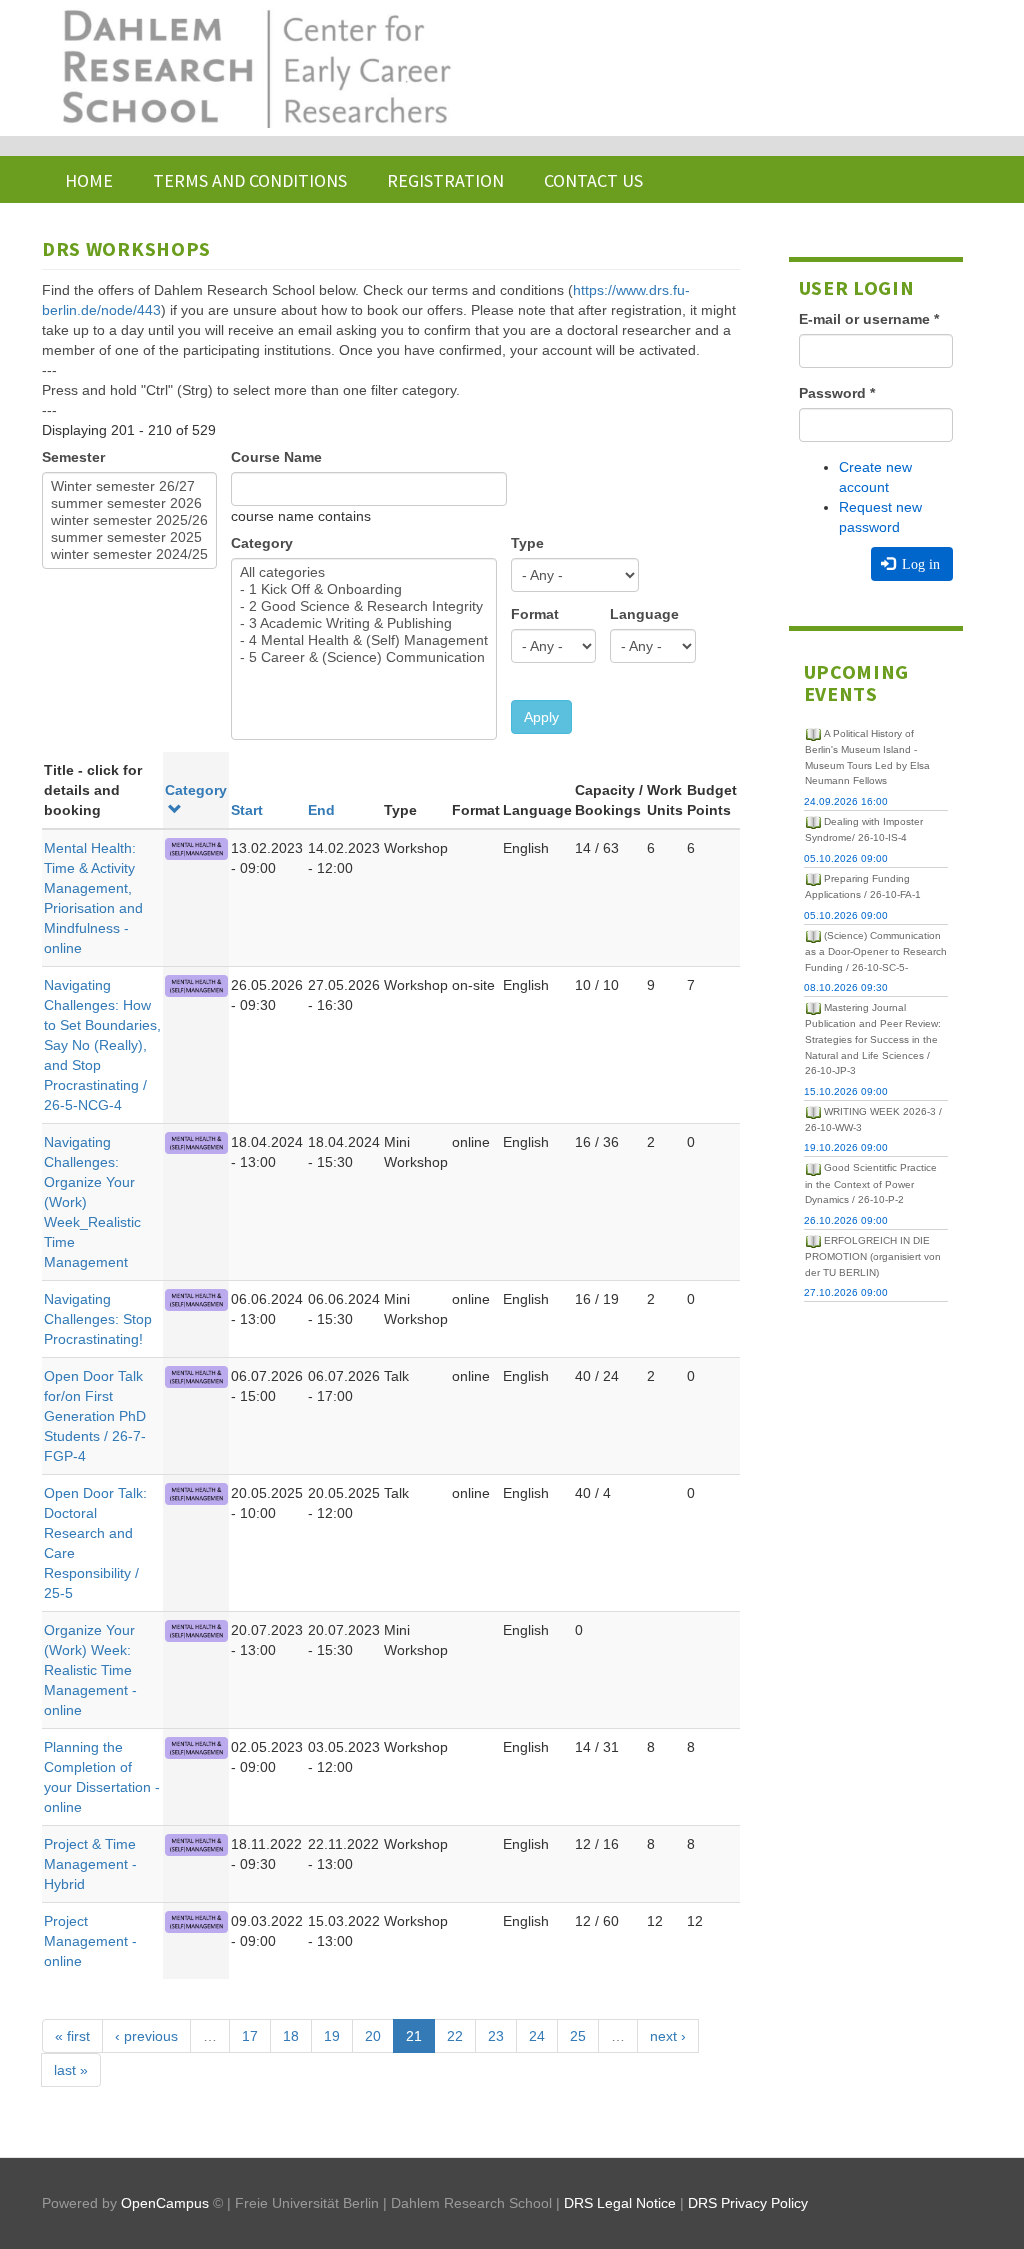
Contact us (593, 180)
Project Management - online (90, 1941)
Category (262, 543)
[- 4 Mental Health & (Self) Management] (364, 640)
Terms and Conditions (250, 180)
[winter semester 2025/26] (129, 520)
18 (291, 2036)
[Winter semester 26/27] (129, 486)
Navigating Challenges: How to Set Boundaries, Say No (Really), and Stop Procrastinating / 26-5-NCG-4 (102, 1045)
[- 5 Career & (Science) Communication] (364, 657)
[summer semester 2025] (129, 537)
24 (537, 2036)
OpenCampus (165, 2203)
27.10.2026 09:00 (846, 1292)
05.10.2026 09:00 (846, 858)
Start (247, 810)
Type (527, 543)
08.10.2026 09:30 (846, 987)
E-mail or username (869, 319)
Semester (73, 457)
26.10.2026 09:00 (846, 1220)
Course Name (276, 457)
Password (837, 393)
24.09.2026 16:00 (846, 801)
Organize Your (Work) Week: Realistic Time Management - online (90, 1670)
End (321, 810)
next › (668, 2036)
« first (72, 2036)
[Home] (255, 68)
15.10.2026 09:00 (846, 1091)
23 (496, 2036)
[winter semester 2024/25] (129, 554)
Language (644, 614)
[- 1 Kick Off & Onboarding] (364, 589)
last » (71, 2070)
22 (455, 2036)
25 (578, 2036)
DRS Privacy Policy (748, 2203)
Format (535, 614)
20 (373, 2036)
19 (332, 2036)
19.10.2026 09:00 (846, 1147)
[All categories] (364, 572)
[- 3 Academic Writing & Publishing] (364, 623)
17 (250, 2036)
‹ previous (146, 2036)
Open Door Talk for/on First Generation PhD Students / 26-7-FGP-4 (95, 1416)
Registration (445, 180)
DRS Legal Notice (620, 2203)
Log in (919, 564)
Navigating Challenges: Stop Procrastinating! (98, 1319)
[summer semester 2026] (129, 503)
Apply (541, 717)
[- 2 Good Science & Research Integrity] (364, 606)
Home (89, 180)
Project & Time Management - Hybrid (90, 1864)
